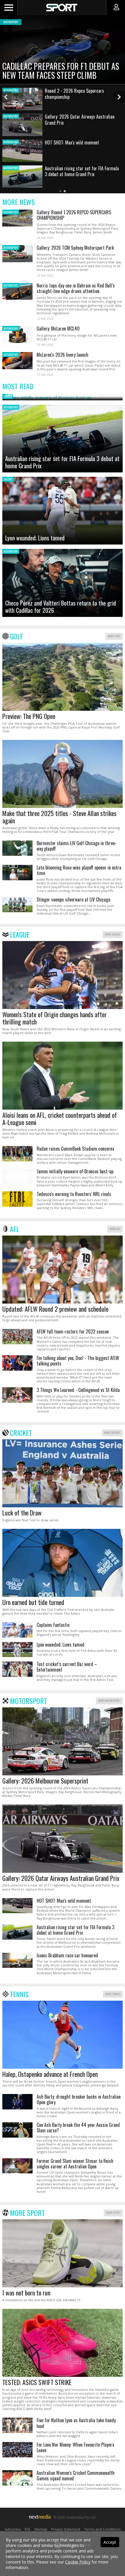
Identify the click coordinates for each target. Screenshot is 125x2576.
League (20, 934)
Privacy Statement (66, 2529)
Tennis (19, 1994)
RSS (27, 2529)
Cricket (21, 1433)
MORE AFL (115, 1229)
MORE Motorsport (109, 1701)
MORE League (113, 934)
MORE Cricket (112, 1432)
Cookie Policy (78, 2562)
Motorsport (28, 1701)
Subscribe (13, 2529)
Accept (110, 2542)
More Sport (27, 2213)
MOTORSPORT (11, 212)
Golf (16, 636)
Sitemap (41, 2529)
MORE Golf (114, 636)
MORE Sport (113, 2212)
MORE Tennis (113, 1994)
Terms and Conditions (102, 2529)
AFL (15, 1229)
